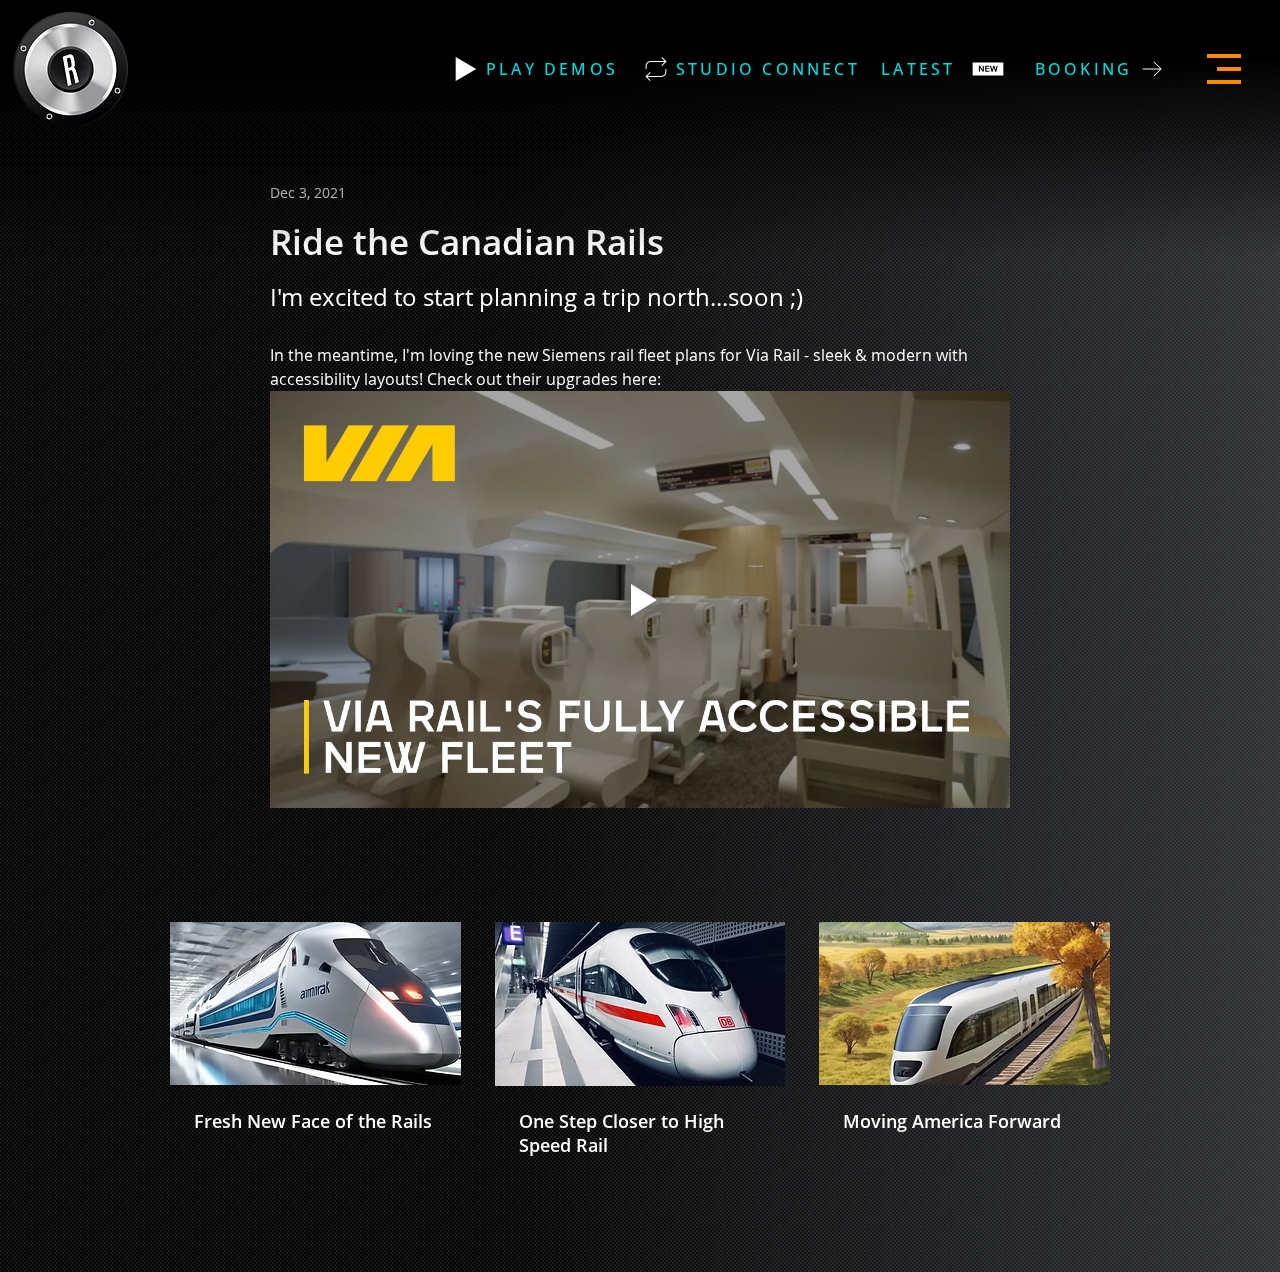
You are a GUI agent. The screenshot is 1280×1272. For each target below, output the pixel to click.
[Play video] (640, 599)
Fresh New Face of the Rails (313, 1121)
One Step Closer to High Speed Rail (621, 1133)
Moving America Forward (952, 1121)
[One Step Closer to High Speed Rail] (640, 1004)
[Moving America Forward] (964, 1003)
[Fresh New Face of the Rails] (315, 1003)
